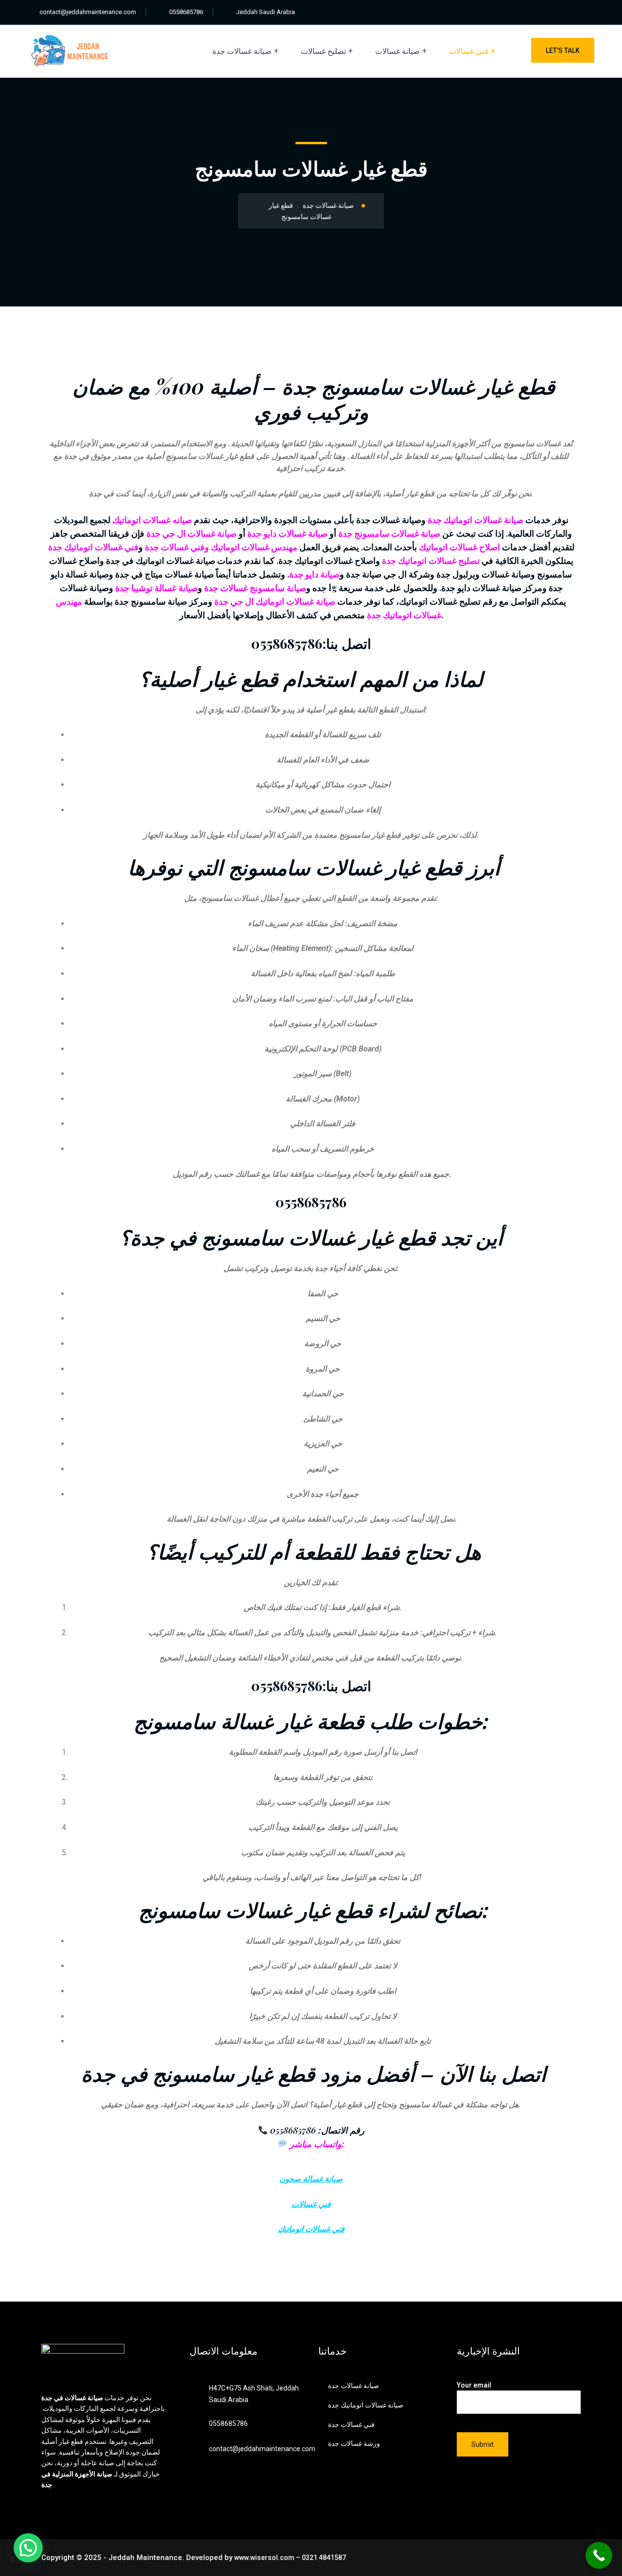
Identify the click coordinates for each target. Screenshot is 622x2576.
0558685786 (186, 12)
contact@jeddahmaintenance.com (88, 12)
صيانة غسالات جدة (242, 51)
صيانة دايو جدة (314, 574)
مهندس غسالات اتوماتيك (255, 547)
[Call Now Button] (599, 2555)
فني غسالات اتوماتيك (311, 2229)
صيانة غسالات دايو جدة (287, 533)
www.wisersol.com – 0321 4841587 (290, 2558)
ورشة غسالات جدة (354, 2443)
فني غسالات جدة (175, 547)
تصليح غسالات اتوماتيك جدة (431, 560)
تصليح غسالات (323, 51)
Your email (474, 2385)
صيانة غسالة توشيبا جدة (156, 588)
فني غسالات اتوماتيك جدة (93, 547)
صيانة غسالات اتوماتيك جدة (475, 520)
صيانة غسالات (397, 51)
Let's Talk (563, 51)
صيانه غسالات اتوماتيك (152, 520)
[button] (28, 2548)
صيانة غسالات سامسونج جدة (389, 533)
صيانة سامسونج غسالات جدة (255, 588)
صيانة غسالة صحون (311, 2179)
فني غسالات (469, 51)
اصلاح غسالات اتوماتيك (459, 547)
